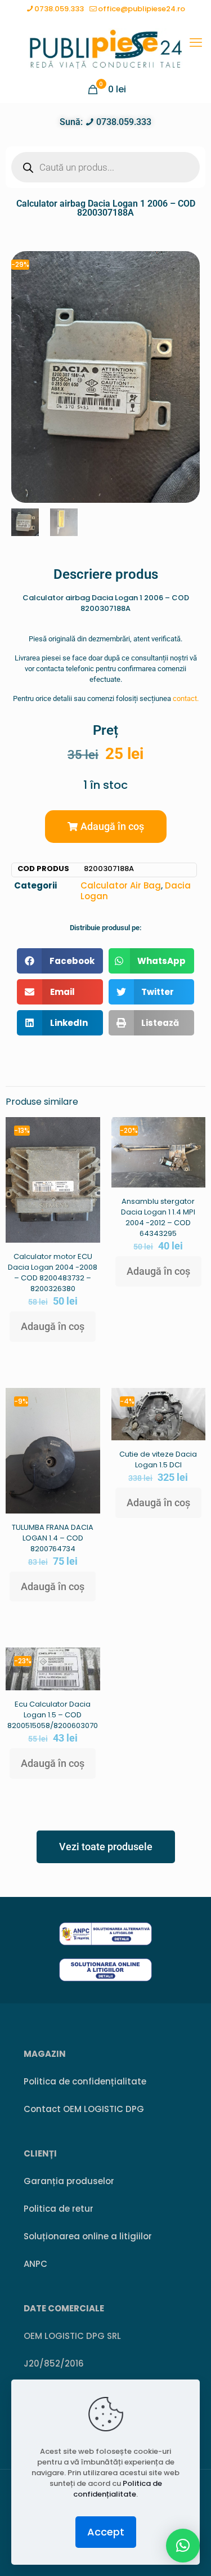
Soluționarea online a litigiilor (88, 2236)
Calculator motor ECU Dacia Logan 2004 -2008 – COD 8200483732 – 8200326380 (53, 1273)
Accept (106, 2532)
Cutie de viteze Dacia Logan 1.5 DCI (158, 1459)
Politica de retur (59, 2209)
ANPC (35, 2264)
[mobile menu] (196, 43)
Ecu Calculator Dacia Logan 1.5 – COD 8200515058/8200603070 (53, 1715)
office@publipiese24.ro (142, 9)
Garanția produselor (69, 2181)
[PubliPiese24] (105, 48)
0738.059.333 (59, 9)
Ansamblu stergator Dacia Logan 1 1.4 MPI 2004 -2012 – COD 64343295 (158, 1217)
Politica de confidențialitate (85, 2081)
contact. (186, 698)
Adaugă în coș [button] (53, 1326)
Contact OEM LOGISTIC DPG (84, 2109)
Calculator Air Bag (121, 885)
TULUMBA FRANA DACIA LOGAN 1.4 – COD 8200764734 (53, 1538)
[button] (106, 827)
